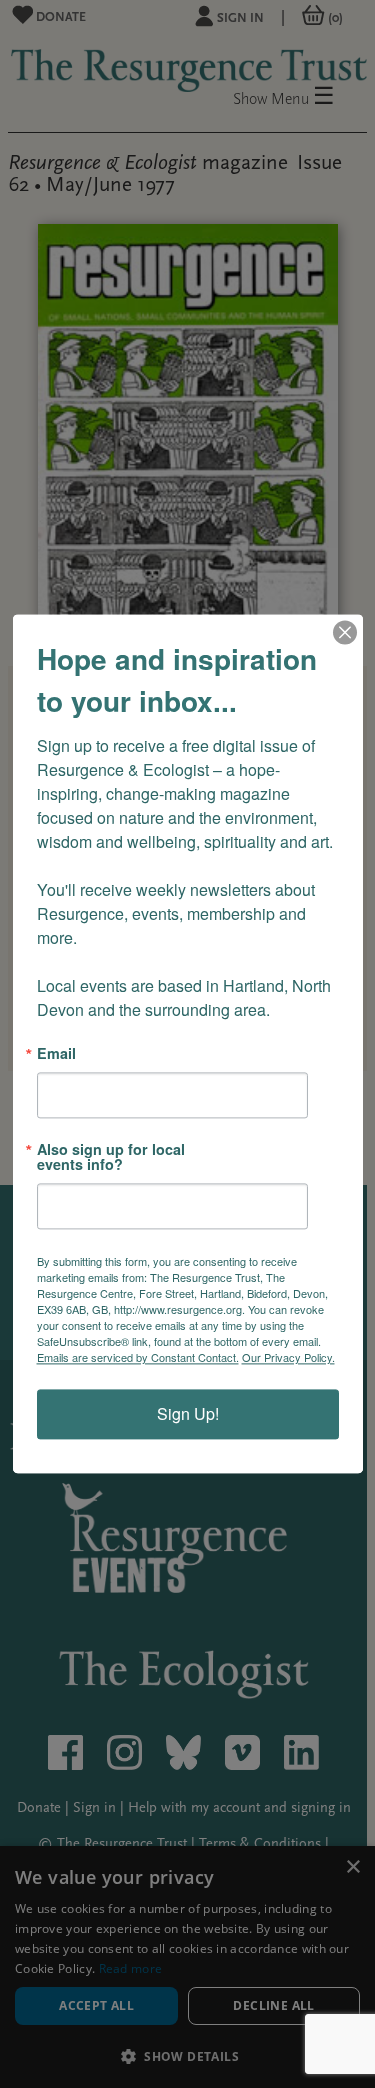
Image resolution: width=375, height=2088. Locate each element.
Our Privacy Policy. (288, 1358)
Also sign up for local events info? (111, 1157)
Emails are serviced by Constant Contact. (138, 1358)
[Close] (345, 632)
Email (56, 1053)
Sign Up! (188, 1414)
